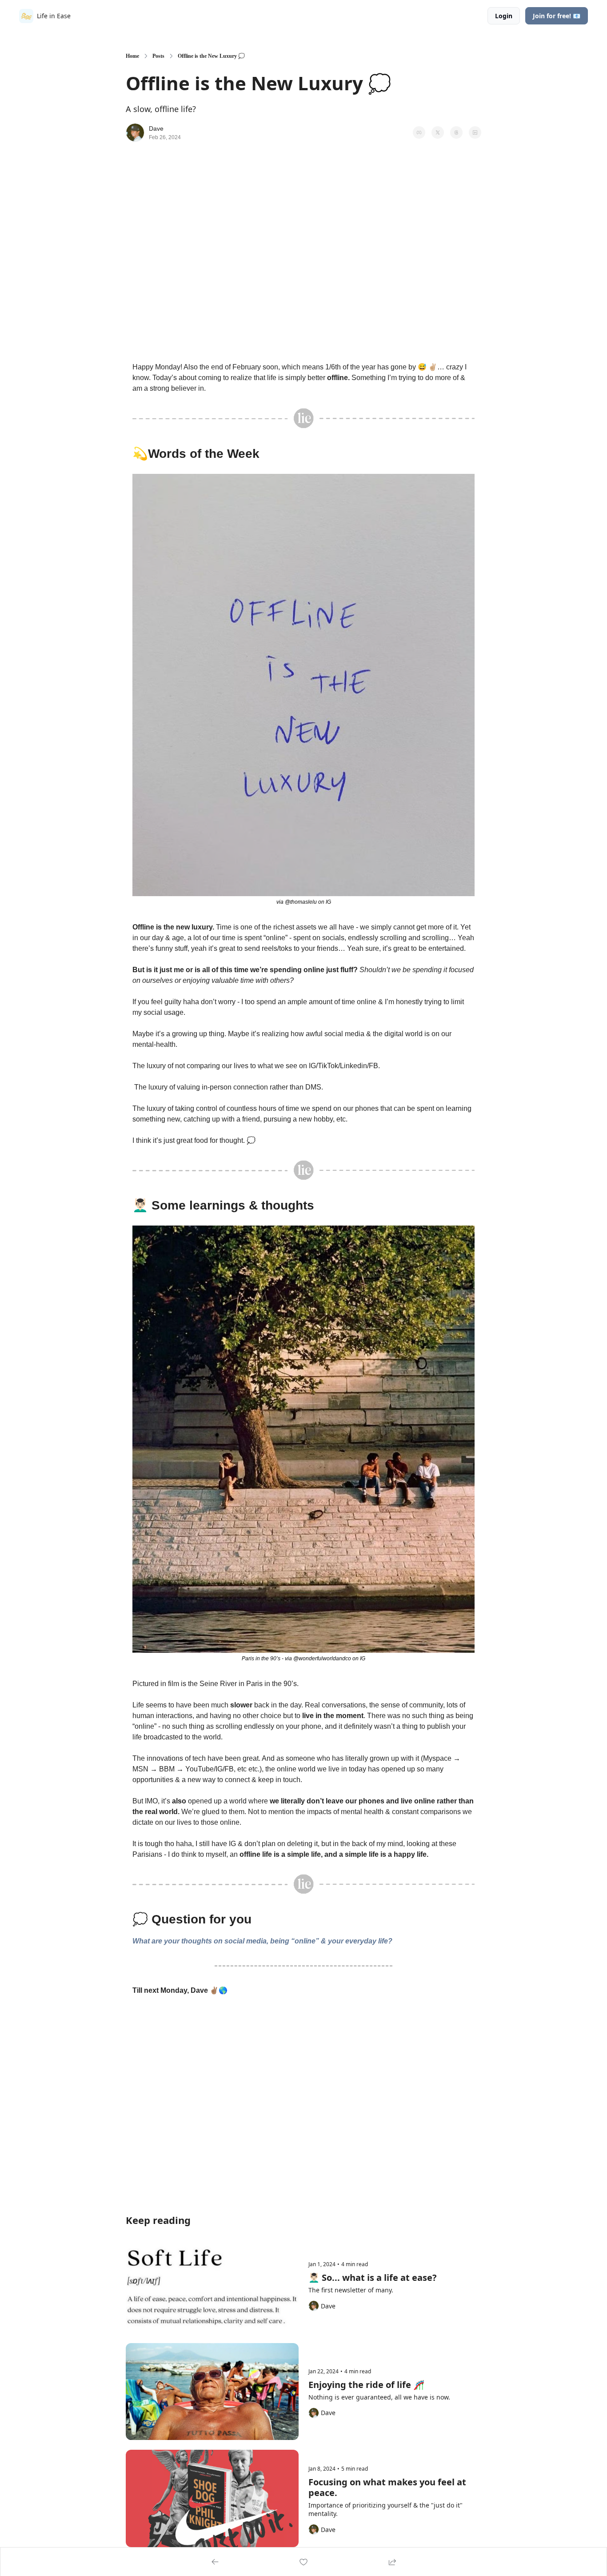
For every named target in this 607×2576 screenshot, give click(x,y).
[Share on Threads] (456, 132)
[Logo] (26, 16)
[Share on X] (438, 132)
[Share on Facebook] (419, 132)
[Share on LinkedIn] (475, 132)
